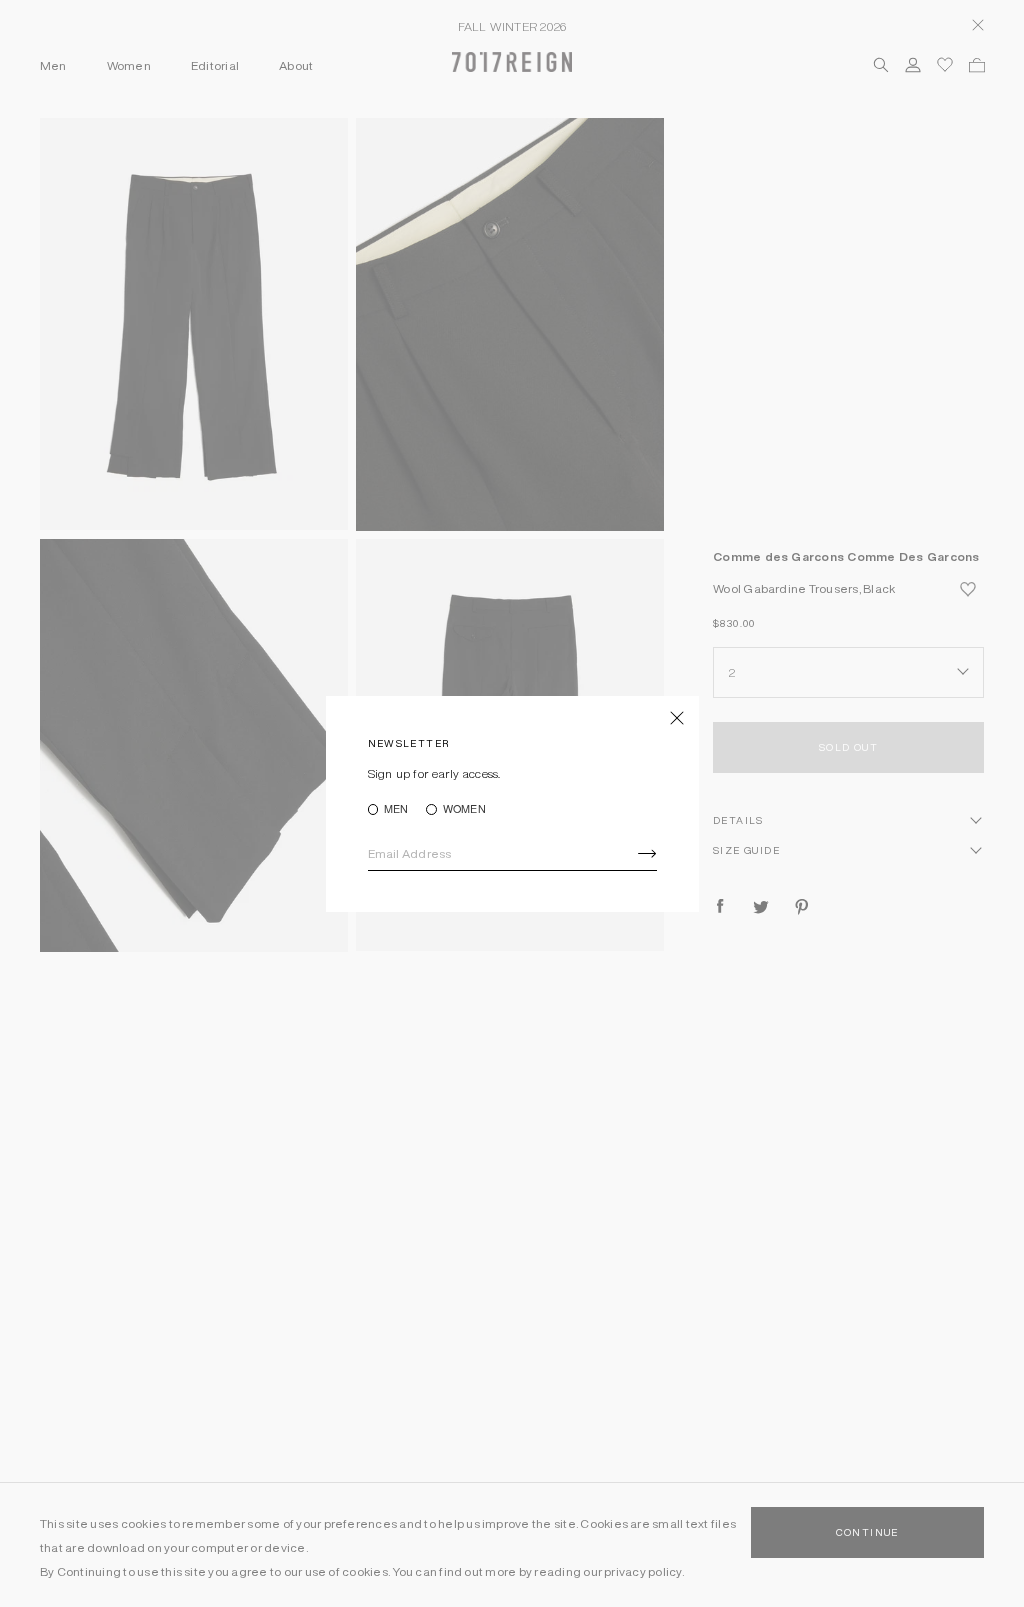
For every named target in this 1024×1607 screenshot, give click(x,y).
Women (464, 809)
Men (396, 809)
